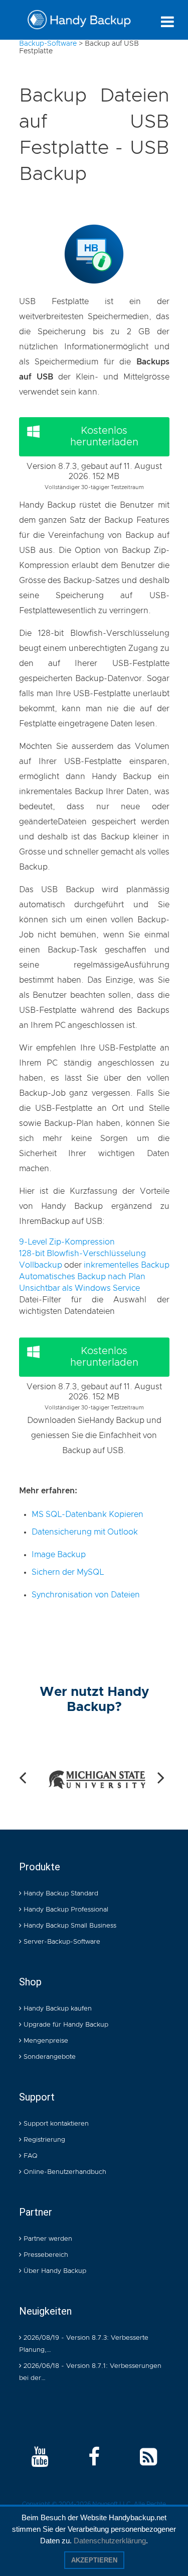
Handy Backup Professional (65, 1910)
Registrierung (43, 2140)
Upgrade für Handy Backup (65, 2025)
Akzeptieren (94, 2560)
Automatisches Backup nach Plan (82, 1277)
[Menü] (167, 22)
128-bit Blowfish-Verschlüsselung (82, 1254)
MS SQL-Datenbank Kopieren (87, 1514)
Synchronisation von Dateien (86, 1595)
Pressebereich (45, 2255)
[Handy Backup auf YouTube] (40, 2458)
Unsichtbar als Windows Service (79, 1288)
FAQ (30, 2156)
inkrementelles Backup (127, 1265)
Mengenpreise (45, 2041)
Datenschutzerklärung (110, 2541)
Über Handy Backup (54, 2271)
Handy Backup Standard (60, 1894)
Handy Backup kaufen (57, 2009)
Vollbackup (41, 1265)
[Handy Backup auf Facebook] (94, 2458)
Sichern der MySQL (68, 1572)
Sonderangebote (49, 2057)
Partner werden (47, 2239)
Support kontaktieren (55, 2124)
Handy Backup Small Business (69, 1926)
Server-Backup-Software (61, 1942)
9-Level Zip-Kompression (67, 1242)
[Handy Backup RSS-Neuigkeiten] (148, 2458)
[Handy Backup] (79, 22)
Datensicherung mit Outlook (85, 1532)
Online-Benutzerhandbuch (64, 2172)
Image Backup (59, 1555)
